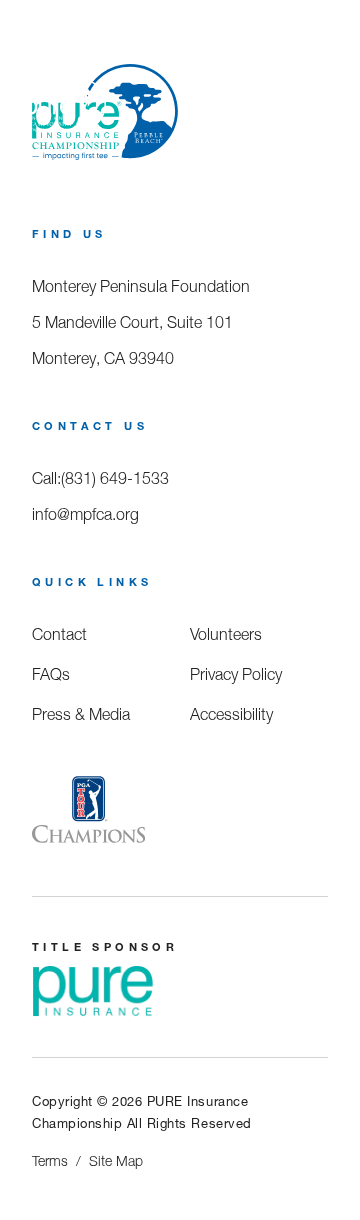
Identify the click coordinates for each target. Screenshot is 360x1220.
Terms (50, 1161)
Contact (59, 634)
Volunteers (226, 634)
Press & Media (81, 714)
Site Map (116, 1161)
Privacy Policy (236, 674)
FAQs (51, 674)
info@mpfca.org (85, 514)
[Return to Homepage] (65, 110)
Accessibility (231, 714)
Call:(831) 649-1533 (100, 478)
